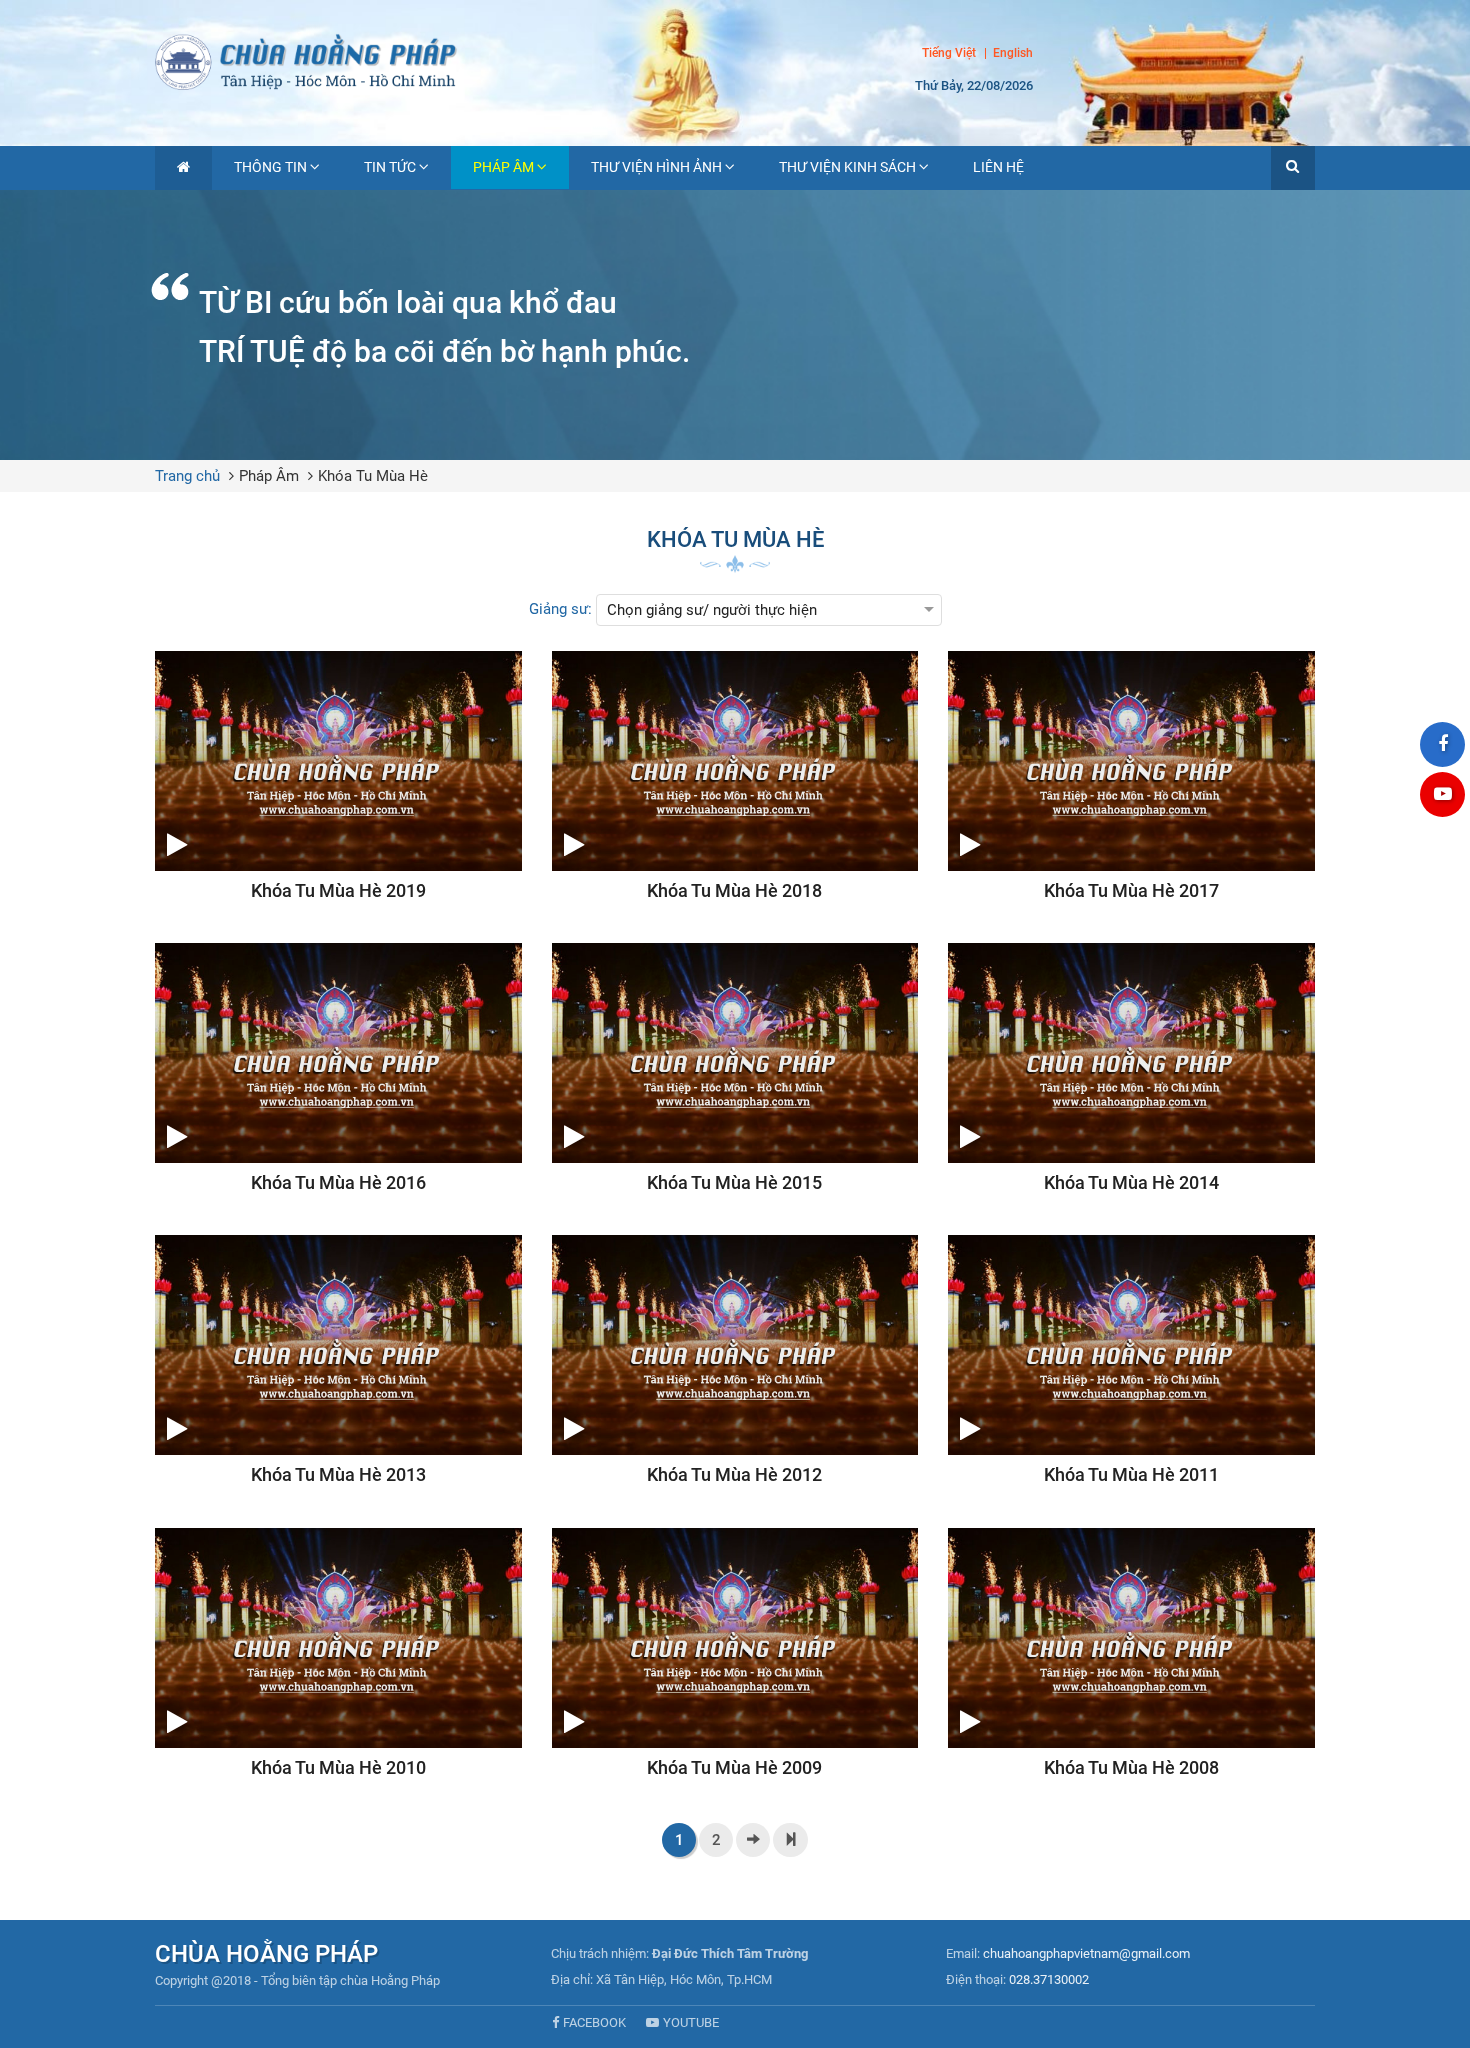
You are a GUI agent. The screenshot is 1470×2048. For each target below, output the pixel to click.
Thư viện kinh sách (847, 167)
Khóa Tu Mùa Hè (373, 476)
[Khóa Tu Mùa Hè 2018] (735, 777)
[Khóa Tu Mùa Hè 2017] (1131, 777)
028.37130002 (1049, 1979)
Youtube (691, 2022)
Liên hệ (998, 167)
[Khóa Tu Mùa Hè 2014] (1131, 1069)
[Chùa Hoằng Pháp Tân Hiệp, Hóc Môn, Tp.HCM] (735, 60)
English (1013, 54)
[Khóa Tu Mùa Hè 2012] (735, 1361)
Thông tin (270, 167)
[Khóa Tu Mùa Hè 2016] (338, 1069)
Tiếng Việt (949, 53)
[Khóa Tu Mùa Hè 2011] (1131, 1361)
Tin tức (390, 167)
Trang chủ (187, 476)
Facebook (594, 2022)
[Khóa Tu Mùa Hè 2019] (338, 777)
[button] (1293, 168)
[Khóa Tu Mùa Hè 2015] (735, 1069)
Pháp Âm (503, 167)
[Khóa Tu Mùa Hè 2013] (338, 1361)
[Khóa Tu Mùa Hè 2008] (1131, 1654)
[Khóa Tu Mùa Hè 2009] (735, 1654)
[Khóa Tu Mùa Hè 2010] (338, 1654)
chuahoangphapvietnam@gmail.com (1086, 1953)
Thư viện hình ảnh (656, 167)
